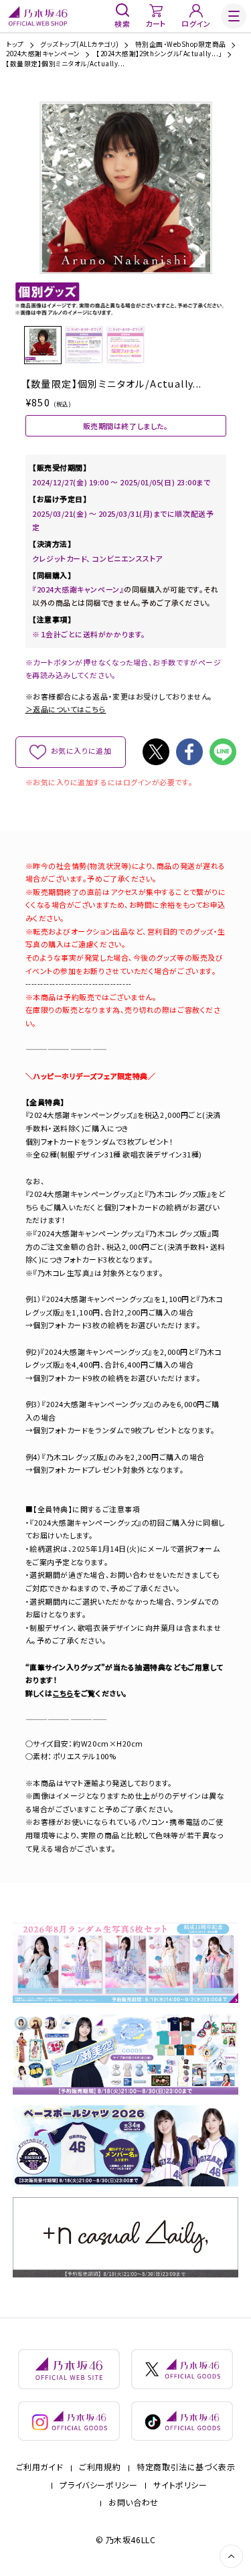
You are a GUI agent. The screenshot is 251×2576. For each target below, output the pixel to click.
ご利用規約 (100, 2467)
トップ (15, 45)
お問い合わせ (134, 2502)
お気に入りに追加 (81, 750)
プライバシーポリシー (98, 2485)
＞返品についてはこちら (66, 709)
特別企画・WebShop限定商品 (181, 45)
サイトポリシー (180, 2485)
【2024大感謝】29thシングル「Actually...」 (159, 54)
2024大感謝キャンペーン (43, 54)
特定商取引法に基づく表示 (186, 2467)
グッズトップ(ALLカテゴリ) (79, 45)
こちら (64, 1693)
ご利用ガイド (40, 2467)
